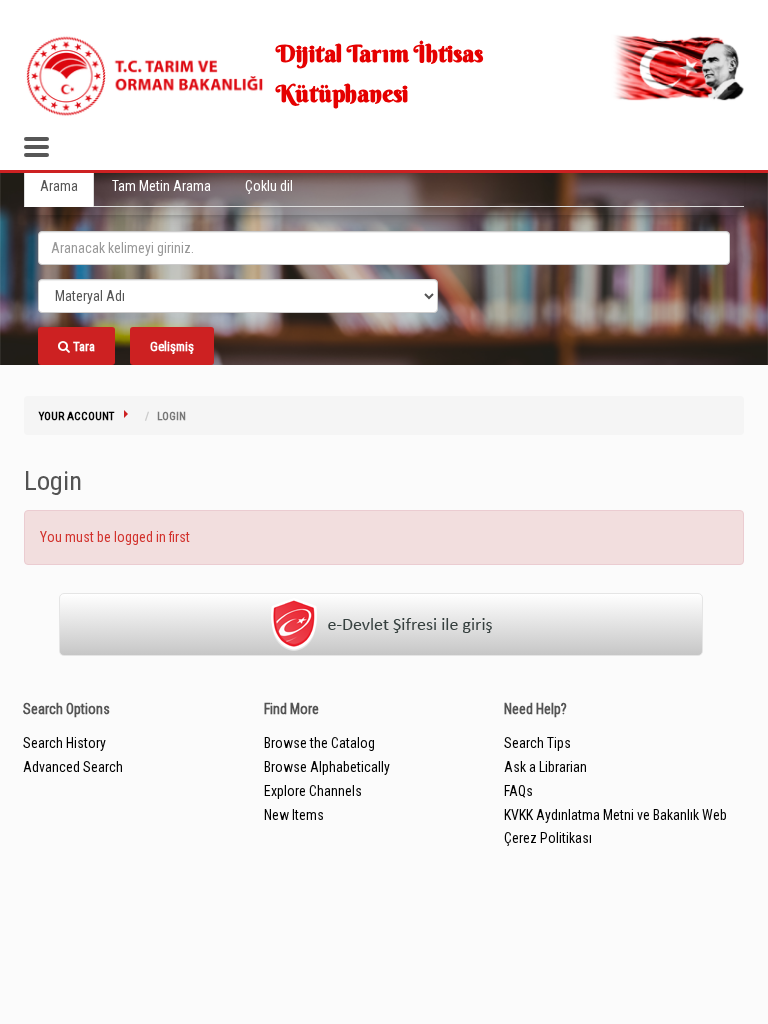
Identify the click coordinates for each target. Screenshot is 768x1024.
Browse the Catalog (319, 743)
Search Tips (537, 743)
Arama (59, 186)
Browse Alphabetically (327, 767)
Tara (82, 346)
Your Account (76, 416)
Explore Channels (313, 791)
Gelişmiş (172, 346)
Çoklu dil (269, 186)
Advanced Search (73, 767)
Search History (64, 743)
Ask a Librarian (545, 767)
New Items (294, 815)
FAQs (518, 791)
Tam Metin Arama (161, 186)
